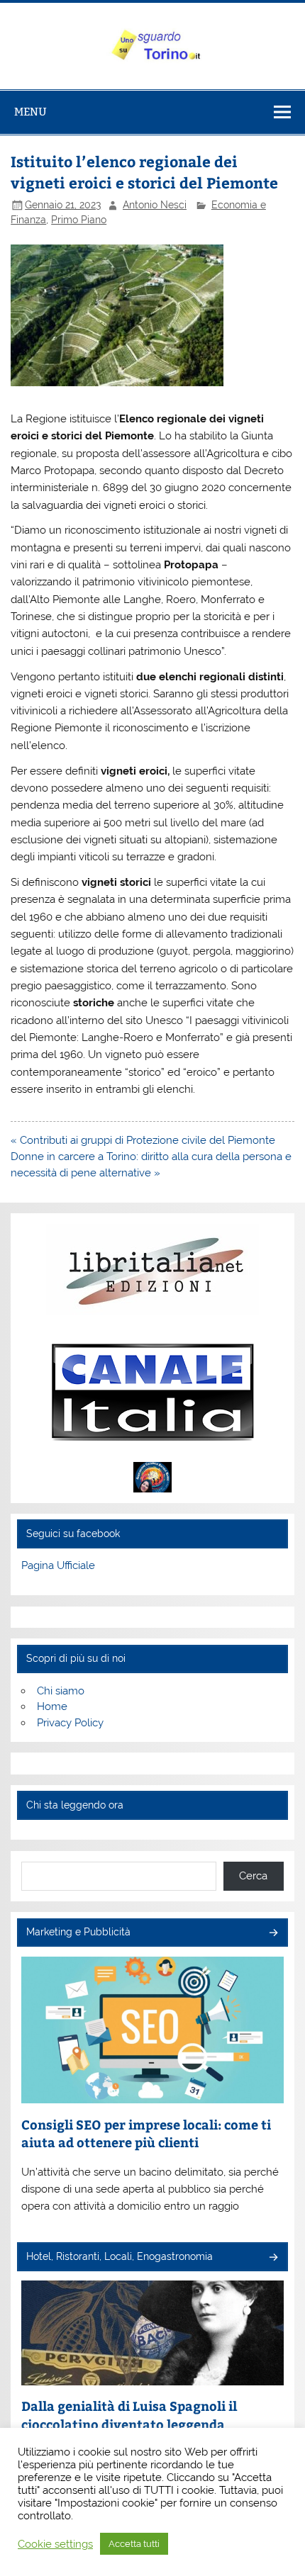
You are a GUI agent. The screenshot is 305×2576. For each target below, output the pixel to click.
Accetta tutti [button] (134, 2544)
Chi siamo (61, 1691)
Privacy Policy (70, 1723)
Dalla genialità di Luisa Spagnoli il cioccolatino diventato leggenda (129, 2415)
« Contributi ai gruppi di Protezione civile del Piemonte (143, 1140)
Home (52, 1706)
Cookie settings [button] (55, 2544)
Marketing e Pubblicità (78, 1932)
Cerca (253, 1876)
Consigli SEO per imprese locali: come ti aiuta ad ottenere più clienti (146, 2133)
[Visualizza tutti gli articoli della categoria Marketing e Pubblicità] (273, 1934)
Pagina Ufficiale (58, 1565)
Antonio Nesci (155, 205)
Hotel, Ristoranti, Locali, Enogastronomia (120, 2256)
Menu (30, 112)
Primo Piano (79, 220)
